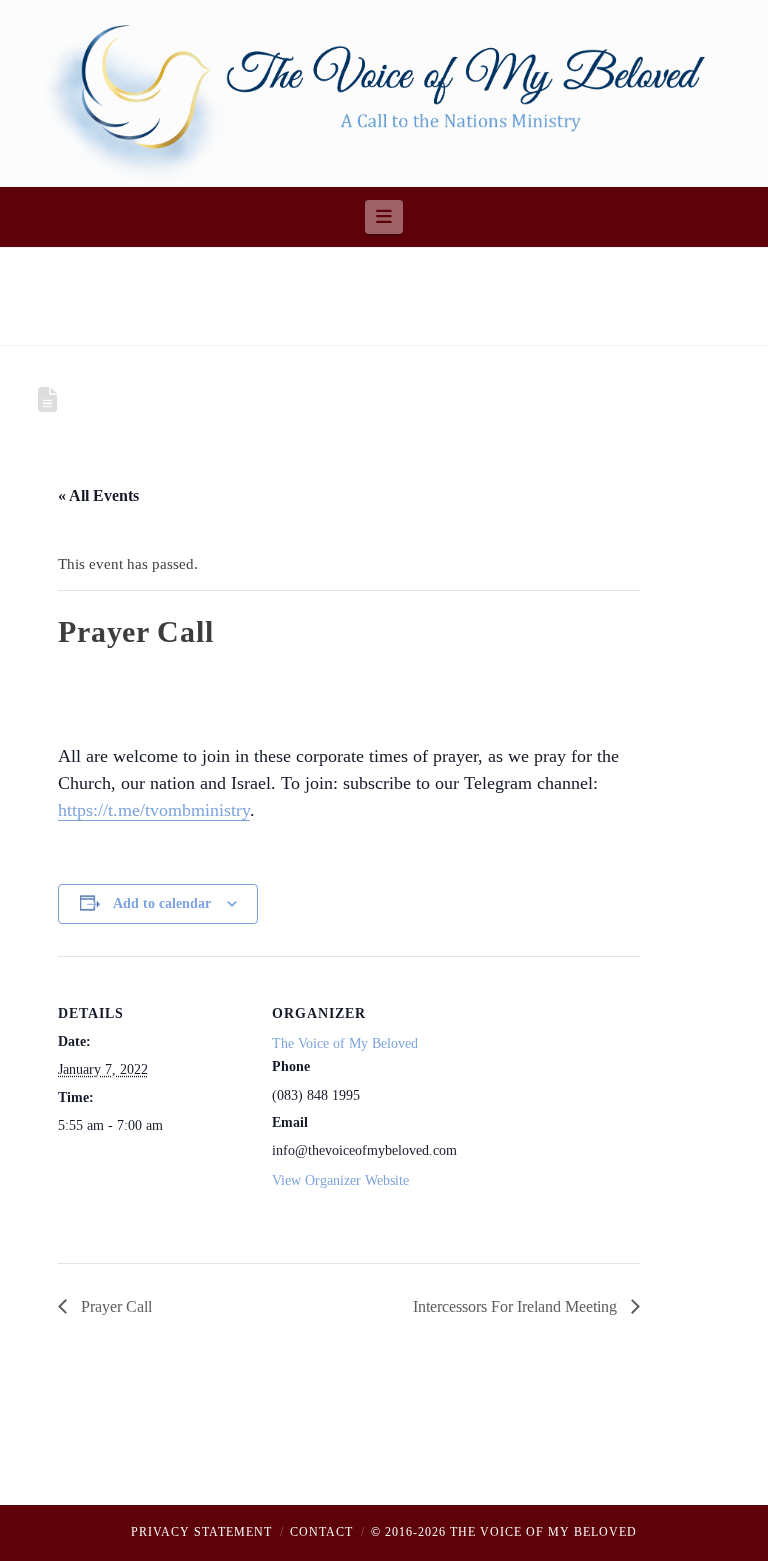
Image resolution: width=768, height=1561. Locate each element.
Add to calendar (162, 903)
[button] (384, 217)
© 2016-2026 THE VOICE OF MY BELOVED (504, 1532)
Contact (321, 1532)
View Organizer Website (340, 1180)
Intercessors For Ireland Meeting (517, 1306)
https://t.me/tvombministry (154, 810)
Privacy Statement (201, 1532)
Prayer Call (114, 1306)
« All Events (98, 495)
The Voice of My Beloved (345, 1043)
